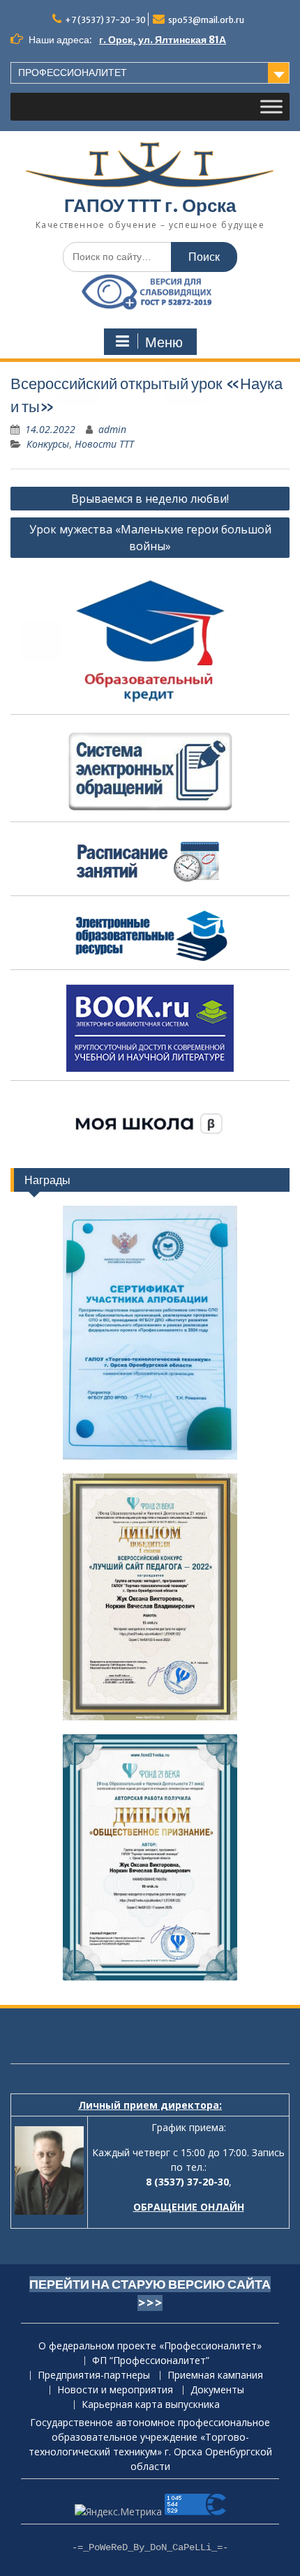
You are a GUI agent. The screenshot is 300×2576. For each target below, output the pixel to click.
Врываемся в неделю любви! (150, 499)
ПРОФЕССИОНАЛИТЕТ (73, 73)
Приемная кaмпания (215, 2376)
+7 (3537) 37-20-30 (105, 20)
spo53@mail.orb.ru (206, 20)
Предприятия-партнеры (94, 2376)
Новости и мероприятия (115, 2390)
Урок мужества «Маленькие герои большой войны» (150, 538)
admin (112, 429)
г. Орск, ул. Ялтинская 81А (163, 40)
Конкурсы (48, 444)
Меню (164, 342)
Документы (217, 2390)
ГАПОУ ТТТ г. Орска (150, 205)
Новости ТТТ (104, 444)
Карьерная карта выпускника (151, 2405)
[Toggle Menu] (271, 107)
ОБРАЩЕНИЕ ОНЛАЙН (189, 2207)
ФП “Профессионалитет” (151, 2361)
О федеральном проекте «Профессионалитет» (150, 2346)
